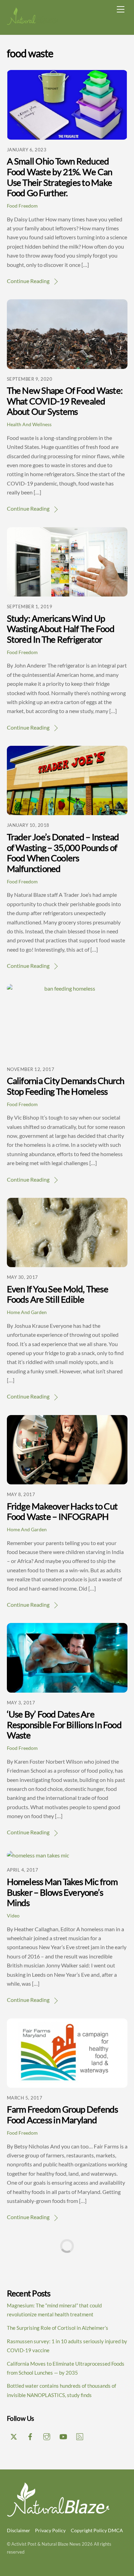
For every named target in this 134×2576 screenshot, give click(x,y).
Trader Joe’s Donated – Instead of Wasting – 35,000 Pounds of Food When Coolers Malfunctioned (63, 853)
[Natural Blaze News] (33, 22)
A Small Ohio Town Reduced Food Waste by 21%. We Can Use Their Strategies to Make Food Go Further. (60, 177)
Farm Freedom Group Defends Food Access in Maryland (63, 2114)
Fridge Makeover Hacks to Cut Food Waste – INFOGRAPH (62, 1511)
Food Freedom (22, 206)
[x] (14, 2435)
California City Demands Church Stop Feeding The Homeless (66, 1086)
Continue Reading (28, 281)
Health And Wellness (29, 424)
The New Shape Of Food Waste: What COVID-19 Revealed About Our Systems (65, 401)
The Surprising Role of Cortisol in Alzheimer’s (58, 2328)
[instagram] (47, 2435)
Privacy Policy (50, 2530)
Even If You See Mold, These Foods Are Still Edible (58, 1294)
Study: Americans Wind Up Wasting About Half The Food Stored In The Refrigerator (61, 629)
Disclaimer (19, 2530)
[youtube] (63, 2435)
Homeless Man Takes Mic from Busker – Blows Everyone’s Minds (62, 1892)
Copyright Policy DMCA (97, 2530)
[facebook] (30, 2435)
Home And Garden (27, 1312)
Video (13, 1916)
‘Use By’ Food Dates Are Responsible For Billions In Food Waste (64, 1725)
